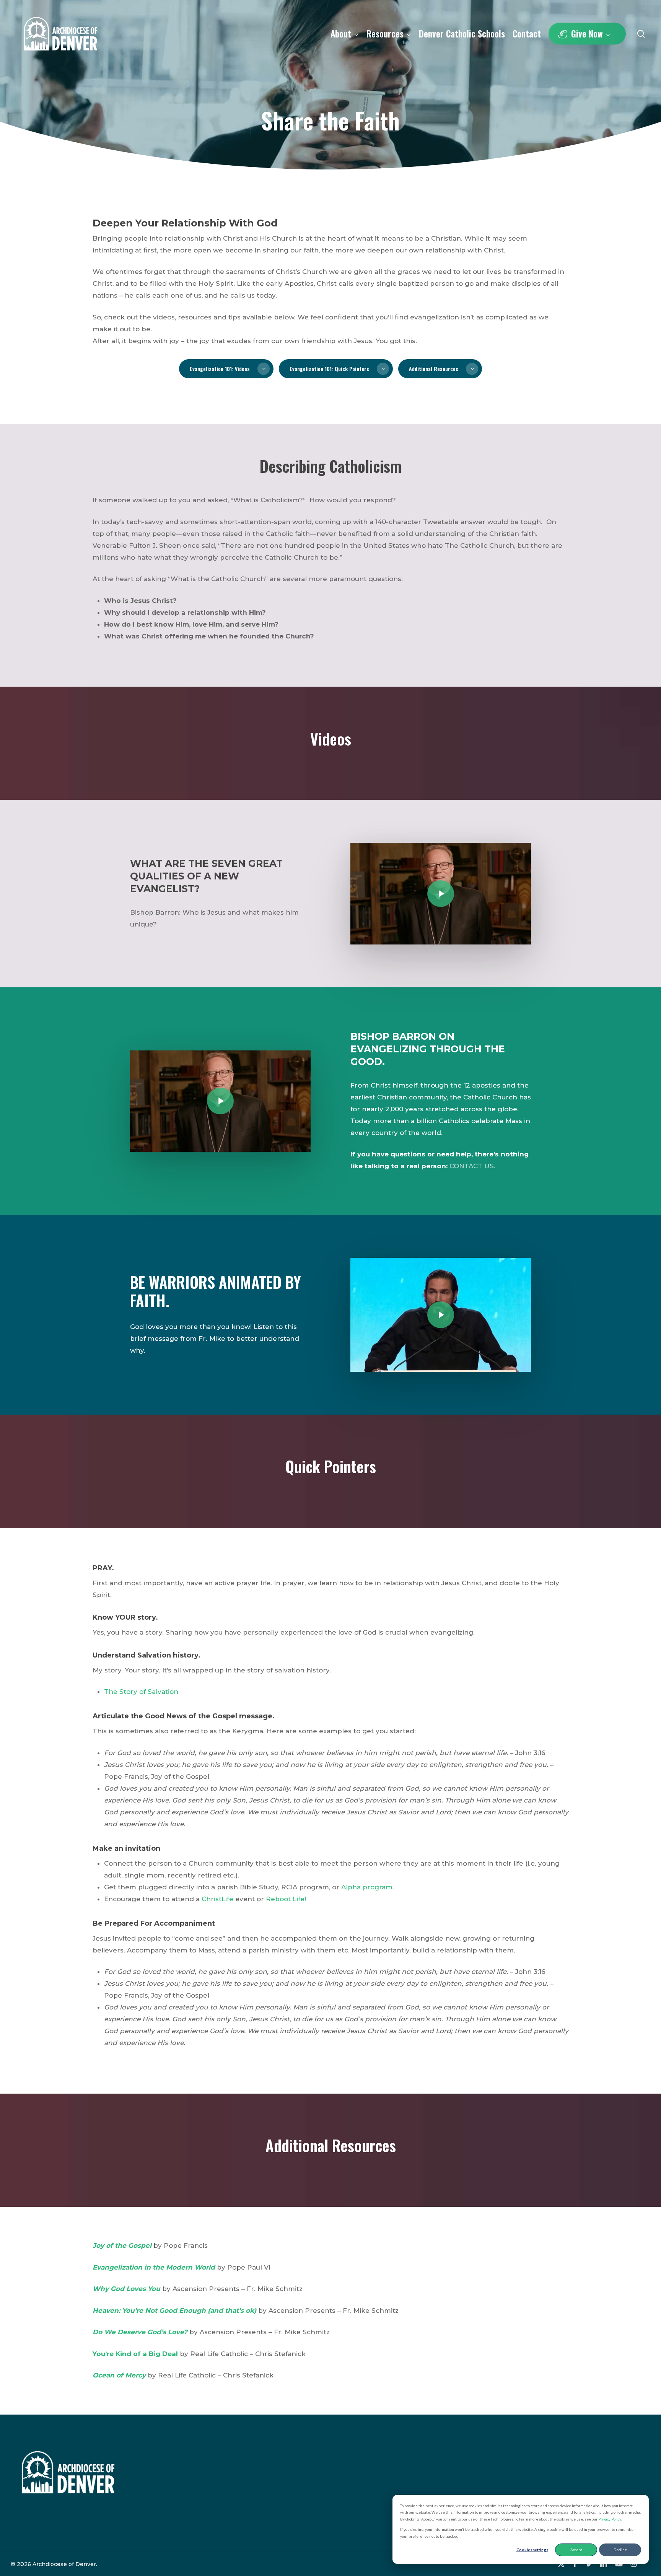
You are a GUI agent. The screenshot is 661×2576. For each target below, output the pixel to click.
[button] (226, 369)
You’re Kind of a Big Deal (135, 2354)
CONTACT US (472, 1166)
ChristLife (217, 1899)
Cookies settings (532, 2550)
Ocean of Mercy (119, 2375)
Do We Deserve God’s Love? (140, 2332)
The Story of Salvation (141, 1692)
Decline (620, 2550)
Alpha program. (368, 1887)
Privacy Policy (610, 2519)
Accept (576, 2550)
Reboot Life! (286, 1899)
